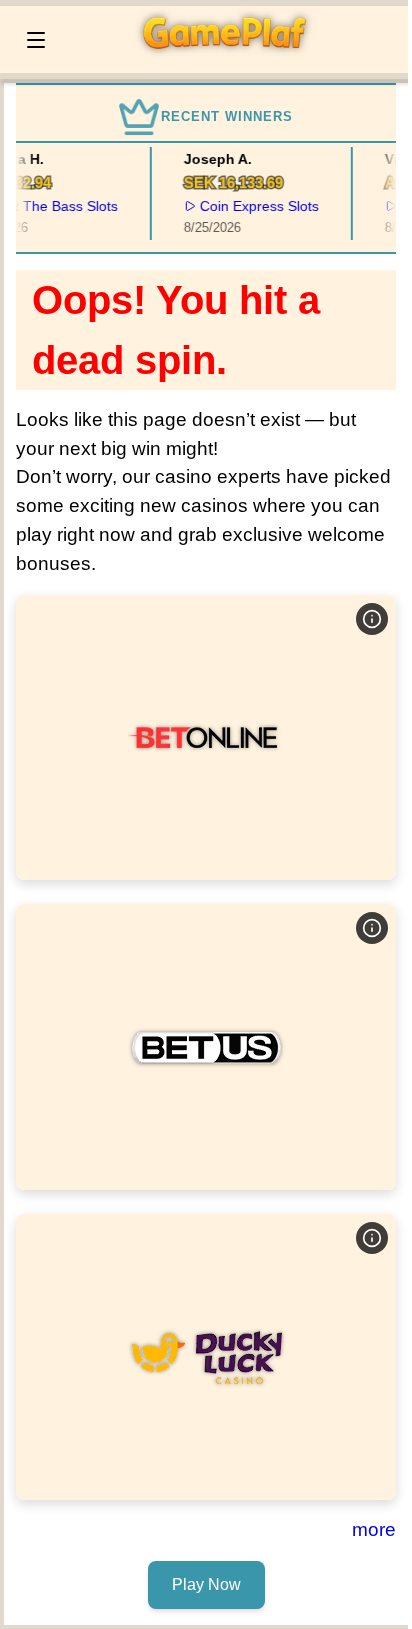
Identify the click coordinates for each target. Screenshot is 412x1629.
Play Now (206, 736)
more (374, 1529)
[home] (232, 59)
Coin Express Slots (255, 206)
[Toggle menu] (36, 40)
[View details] (372, 619)
